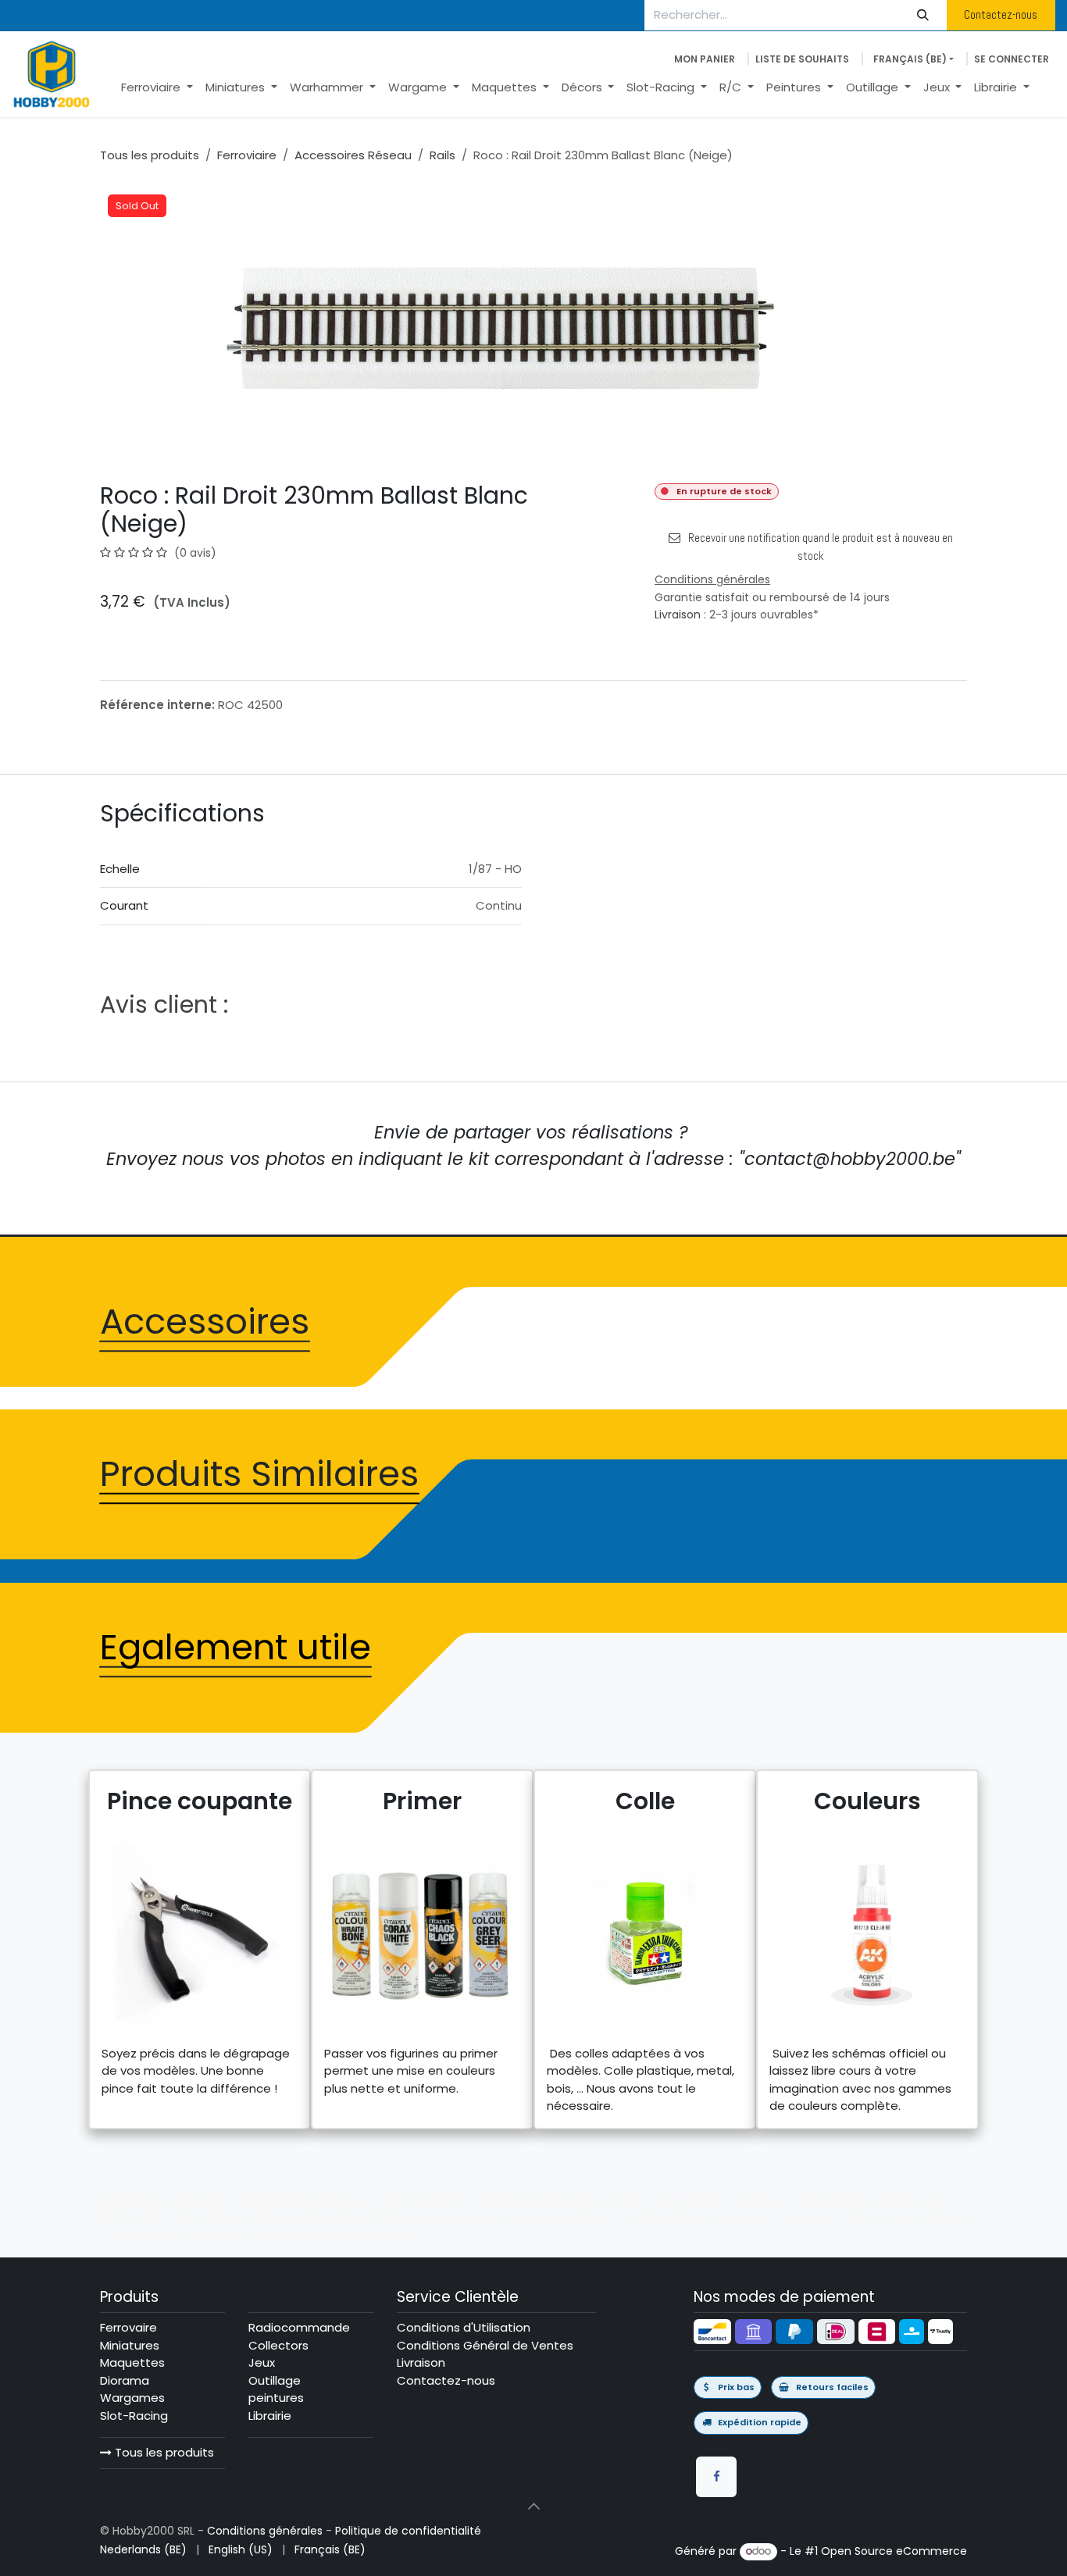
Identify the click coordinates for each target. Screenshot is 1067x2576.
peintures (276, 2398)
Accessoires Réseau (353, 155)
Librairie (270, 2416)
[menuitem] (157, 88)
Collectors (278, 2345)
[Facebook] (716, 2477)
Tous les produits (163, 2452)
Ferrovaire (128, 2327)
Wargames (132, 2398)
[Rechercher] (923, 15)
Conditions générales (265, 2531)
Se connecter (1012, 59)
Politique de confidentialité (408, 2531)
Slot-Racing (134, 2416)
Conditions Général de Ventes (485, 2345)
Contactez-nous (1001, 14)
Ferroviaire (247, 155)
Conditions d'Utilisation (464, 2327)
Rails (443, 155)
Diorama (125, 2380)
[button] (533, 2507)
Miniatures (130, 2345)
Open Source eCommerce (894, 2551)
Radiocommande (299, 2327)
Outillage (275, 2380)
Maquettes (132, 2362)
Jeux (262, 2362)
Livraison (678, 615)
